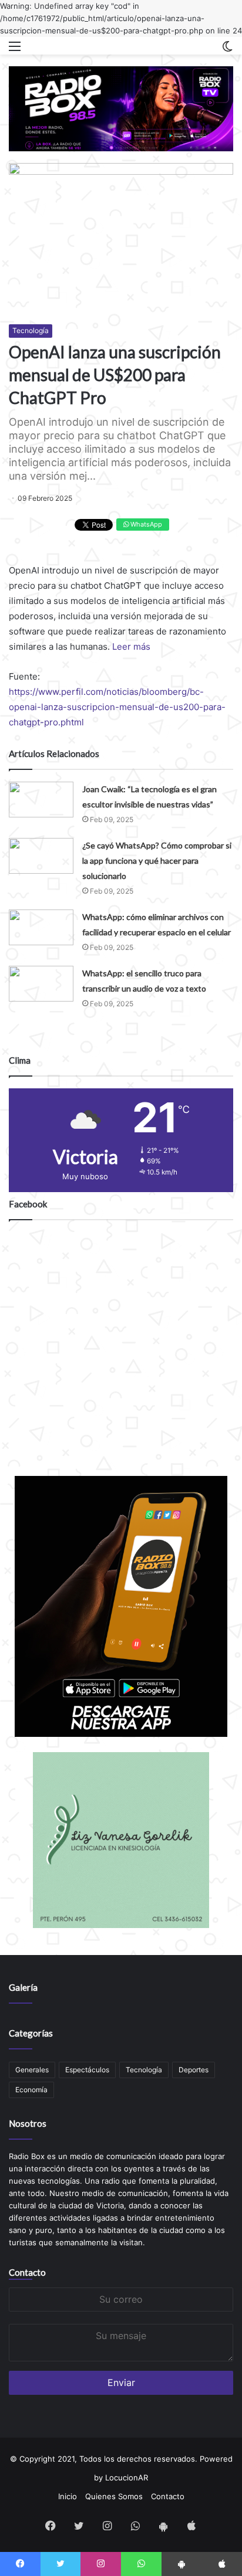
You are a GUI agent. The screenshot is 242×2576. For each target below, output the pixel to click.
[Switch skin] (227, 50)
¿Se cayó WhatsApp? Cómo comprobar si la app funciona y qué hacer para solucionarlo (157, 861)
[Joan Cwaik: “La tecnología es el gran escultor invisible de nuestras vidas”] (41, 800)
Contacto (27, 2272)
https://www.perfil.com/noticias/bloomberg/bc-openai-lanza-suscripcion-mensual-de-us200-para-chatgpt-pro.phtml (117, 707)
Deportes (194, 2070)
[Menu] (15, 50)
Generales (32, 2070)
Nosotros (28, 2123)
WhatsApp (145, 524)
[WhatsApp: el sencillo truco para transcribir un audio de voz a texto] (41, 984)
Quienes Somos (114, 2496)
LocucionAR (127, 2477)
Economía (31, 2090)
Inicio (68, 2496)
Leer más (131, 646)
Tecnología (31, 330)
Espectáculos (87, 2070)
